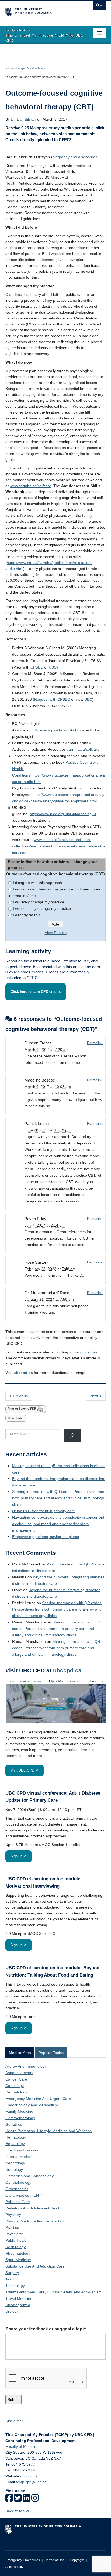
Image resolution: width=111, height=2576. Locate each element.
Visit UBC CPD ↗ (24, 1770)
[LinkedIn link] (26, 2500)
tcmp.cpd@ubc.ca (31, 2482)
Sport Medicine (18, 2260)
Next (95, 1396)
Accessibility (14, 2567)
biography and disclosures (75, 157)
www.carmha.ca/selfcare (30, 486)
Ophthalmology (18, 2182)
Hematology (16, 2137)
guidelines (89, 1352)
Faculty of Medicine (22, 2446)
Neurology (14, 2169)
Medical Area (20, 2053)
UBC (53, 667)
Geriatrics (14, 2124)
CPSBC (37, 667)
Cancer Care (16, 2079)
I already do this (27, 915)
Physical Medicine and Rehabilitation (37, 2221)
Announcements (19, 2073)
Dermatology (16, 2092)
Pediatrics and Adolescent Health (33, 2208)
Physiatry (13, 2215)
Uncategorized (18, 2305)
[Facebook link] (9, 2500)
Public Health (17, 2240)
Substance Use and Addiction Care (35, 2266)
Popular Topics (51, 2053)
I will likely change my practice (39, 902)
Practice (12, 2227)
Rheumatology (18, 2253)
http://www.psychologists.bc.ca (59, 730)
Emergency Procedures (23, 2560)
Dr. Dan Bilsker (23, 119)
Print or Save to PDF (22, 1409)
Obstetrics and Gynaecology (30, 2176)
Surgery (12, 2273)
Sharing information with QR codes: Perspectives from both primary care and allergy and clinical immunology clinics (58, 1498)
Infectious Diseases (22, 2150)
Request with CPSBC (52, 699)
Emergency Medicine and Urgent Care (38, 2099)
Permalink (95, 1043)
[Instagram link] (35, 2500)
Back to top (15, 2511)
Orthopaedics (17, 2189)
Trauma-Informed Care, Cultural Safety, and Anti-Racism (53, 2292)
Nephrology (15, 2163)
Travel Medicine (19, 2298)
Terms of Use (55, 2560)
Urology (12, 2311)
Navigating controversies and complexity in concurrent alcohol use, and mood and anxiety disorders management (58, 1524)
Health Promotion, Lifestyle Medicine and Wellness (48, 2131)
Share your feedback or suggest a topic (46, 2329)
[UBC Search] (100, 7)
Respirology (15, 2247)
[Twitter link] (18, 2500)
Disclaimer (14, 2421)
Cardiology (15, 2086)
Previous (20, 1396)
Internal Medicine (20, 2157)
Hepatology (15, 2144)
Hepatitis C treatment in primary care (44, 1511)
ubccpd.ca (23, 1373)
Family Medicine (19, 2111)
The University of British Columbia (40, 11)
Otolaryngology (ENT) (24, 2195)
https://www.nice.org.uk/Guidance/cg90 (63, 814)
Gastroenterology (20, 2118)
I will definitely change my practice (42, 908)
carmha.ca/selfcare (83, 749)
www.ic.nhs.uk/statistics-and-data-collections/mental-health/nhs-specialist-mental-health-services (58, 846)
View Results (56, 933)
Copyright (77, 2560)
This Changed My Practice (25, 68)
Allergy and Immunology (26, 2066)
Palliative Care (18, 2202)
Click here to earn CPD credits (36, 992)
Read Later (16, 1418)
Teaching (13, 2279)
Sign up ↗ (18, 1856)
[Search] (72, 1435)
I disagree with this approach (37, 883)
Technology (15, 2286)
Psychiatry (14, 2234)
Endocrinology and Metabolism (32, 2105)
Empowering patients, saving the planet (46, 1537)
